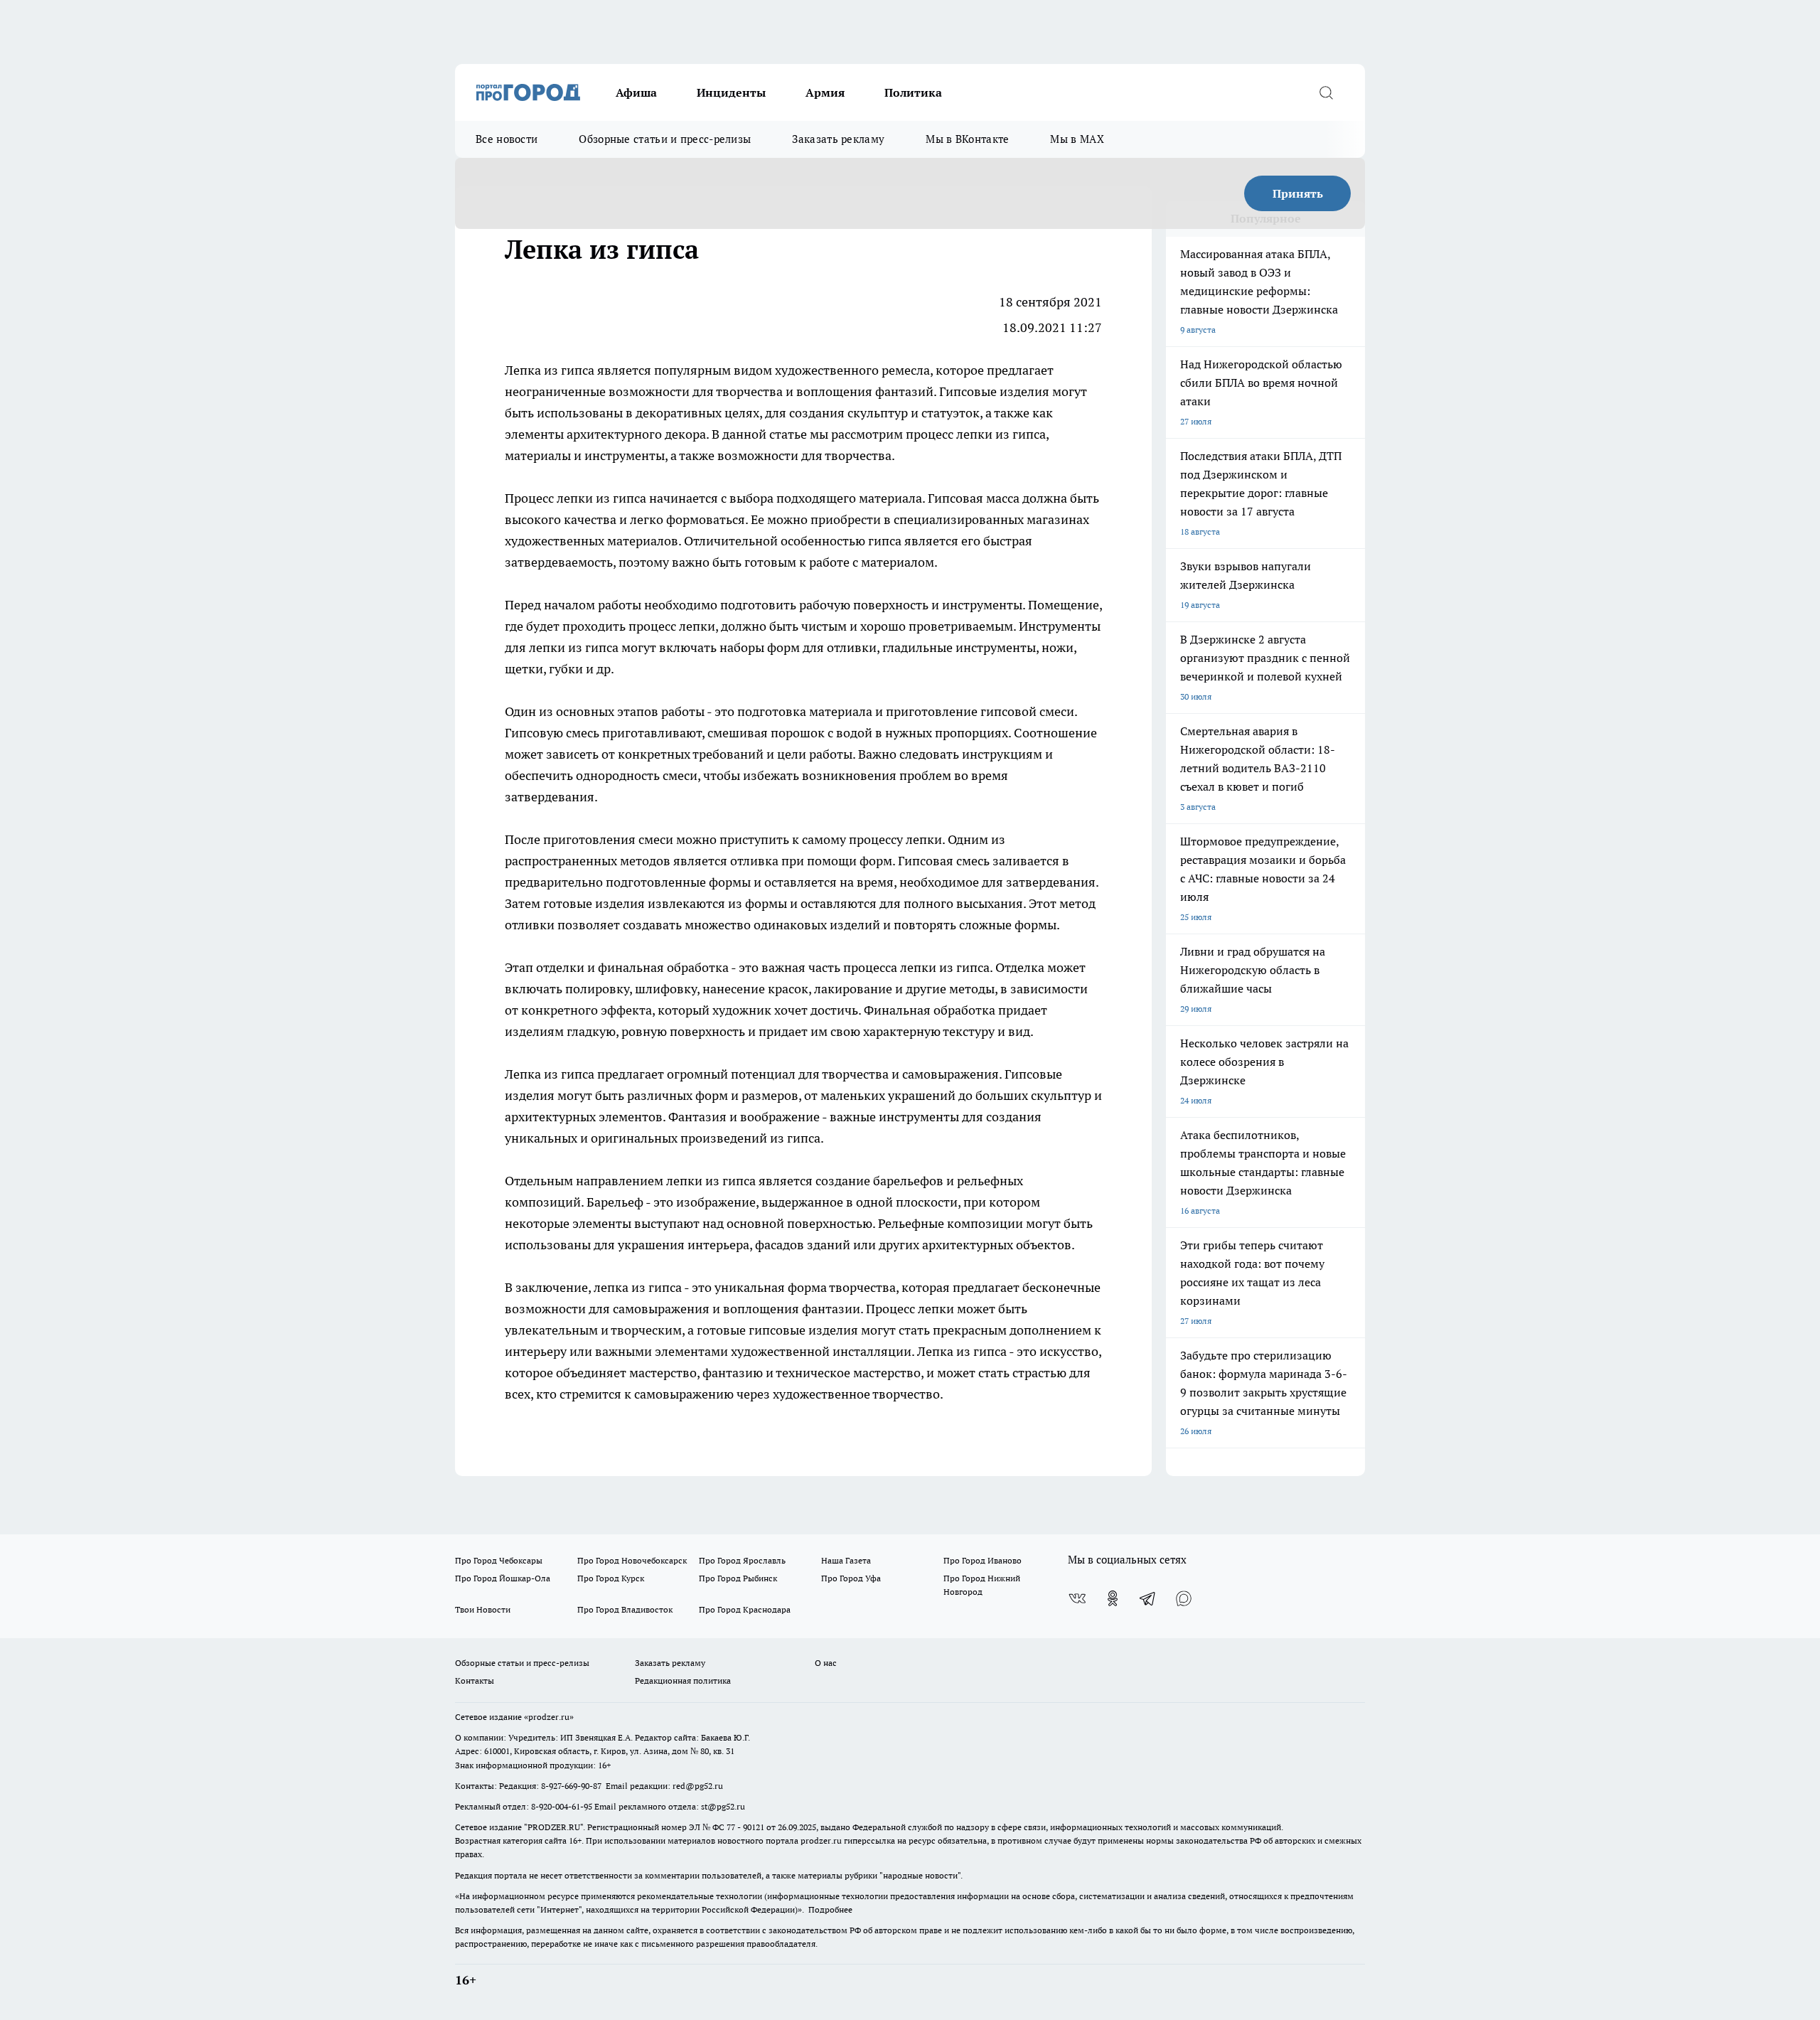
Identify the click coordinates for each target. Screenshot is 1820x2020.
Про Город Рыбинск (738, 1578)
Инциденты (731, 92)
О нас (826, 1663)
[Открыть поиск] (1326, 92)
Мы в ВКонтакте (967, 139)
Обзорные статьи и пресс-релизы (665, 139)
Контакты (475, 1680)
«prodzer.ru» (549, 1717)
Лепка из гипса (551, 1074)
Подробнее (830, 1909)
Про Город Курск (611, 1578)
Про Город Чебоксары (499, 1560)
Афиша (636, 92)
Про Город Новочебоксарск (632, 1560)
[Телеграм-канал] (1148, 1598)
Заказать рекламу (838, 139)
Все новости (507, 139)
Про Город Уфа (851, 1578)
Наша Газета (846, 1560)
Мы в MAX (1077, 139)
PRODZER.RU (554, 1827)
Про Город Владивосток (625, 1609)
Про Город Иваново (983, 1560)
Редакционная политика (683, 1680)
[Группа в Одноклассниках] (1113, 1598)
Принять (1298, 193)
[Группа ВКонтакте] (1077, 1598)
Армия (825, 92)
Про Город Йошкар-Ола (503, 1578)
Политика (913, 92)
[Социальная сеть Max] (1184, 1598)
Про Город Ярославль (742, 1560)
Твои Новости (483, 1609)
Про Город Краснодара (745, 1609)
